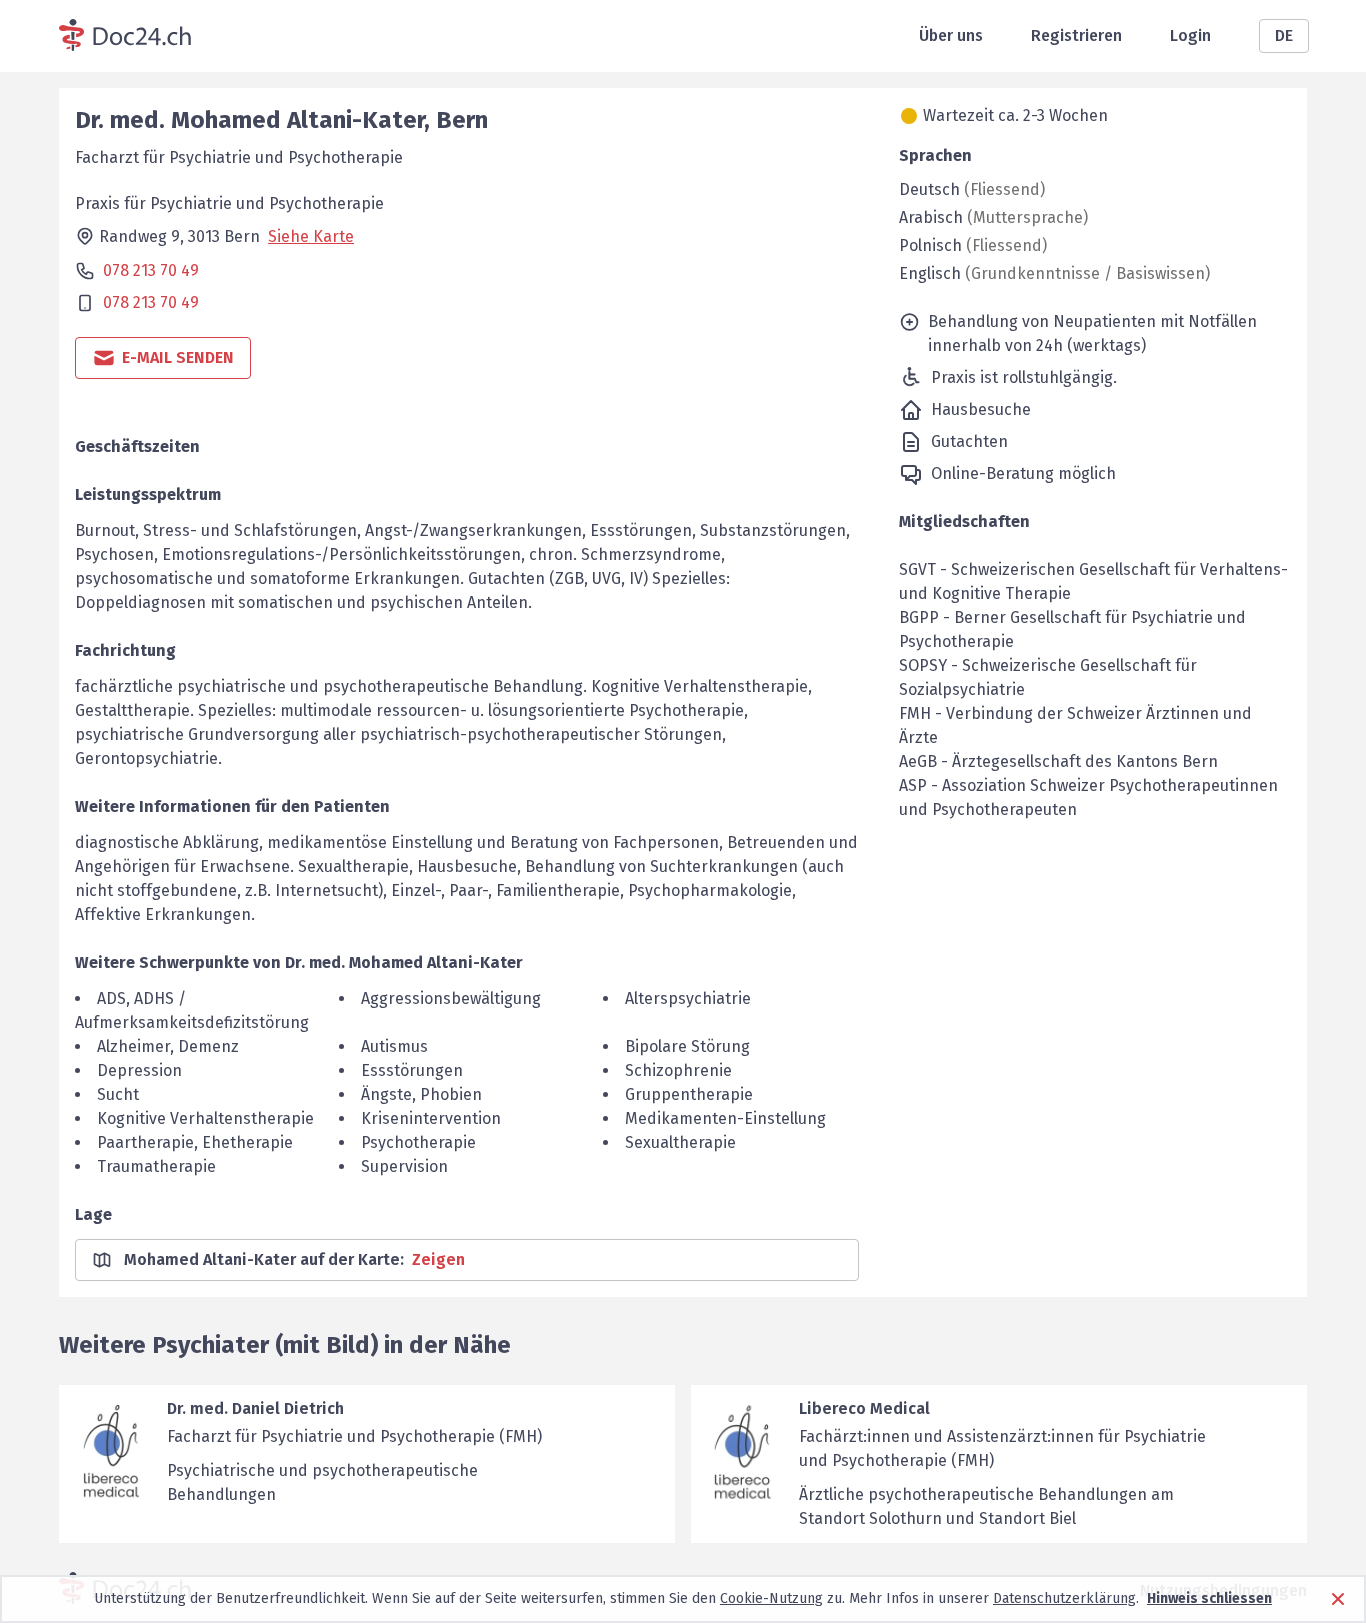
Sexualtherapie (680, 1142)
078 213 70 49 (151, 270)
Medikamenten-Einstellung (725, 1118)
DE (1284, 35)
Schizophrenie (678, 1070)
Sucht (118, 1094)
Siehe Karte (311, 236)
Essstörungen (412, 1070)
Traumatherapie (156, 1166)
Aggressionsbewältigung (451, 998)
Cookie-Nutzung (771, 1598)
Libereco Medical (864, 1408)
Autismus (394, 1046)
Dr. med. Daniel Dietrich (255, 1408)
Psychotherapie (418, 1142)
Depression (139, 1070)
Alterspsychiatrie (688, 998)
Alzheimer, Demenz (168, 1046)
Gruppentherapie (689, 1094)
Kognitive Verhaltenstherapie (205, 1118)
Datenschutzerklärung (1064, 1598)
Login (1190, 35)
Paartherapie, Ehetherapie (195, 1142)
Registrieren (1076, 35)
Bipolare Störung (687, 1046)
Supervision (404, 1166)
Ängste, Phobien (421, 1094)
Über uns (951, 35)
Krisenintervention (431, 1118)
